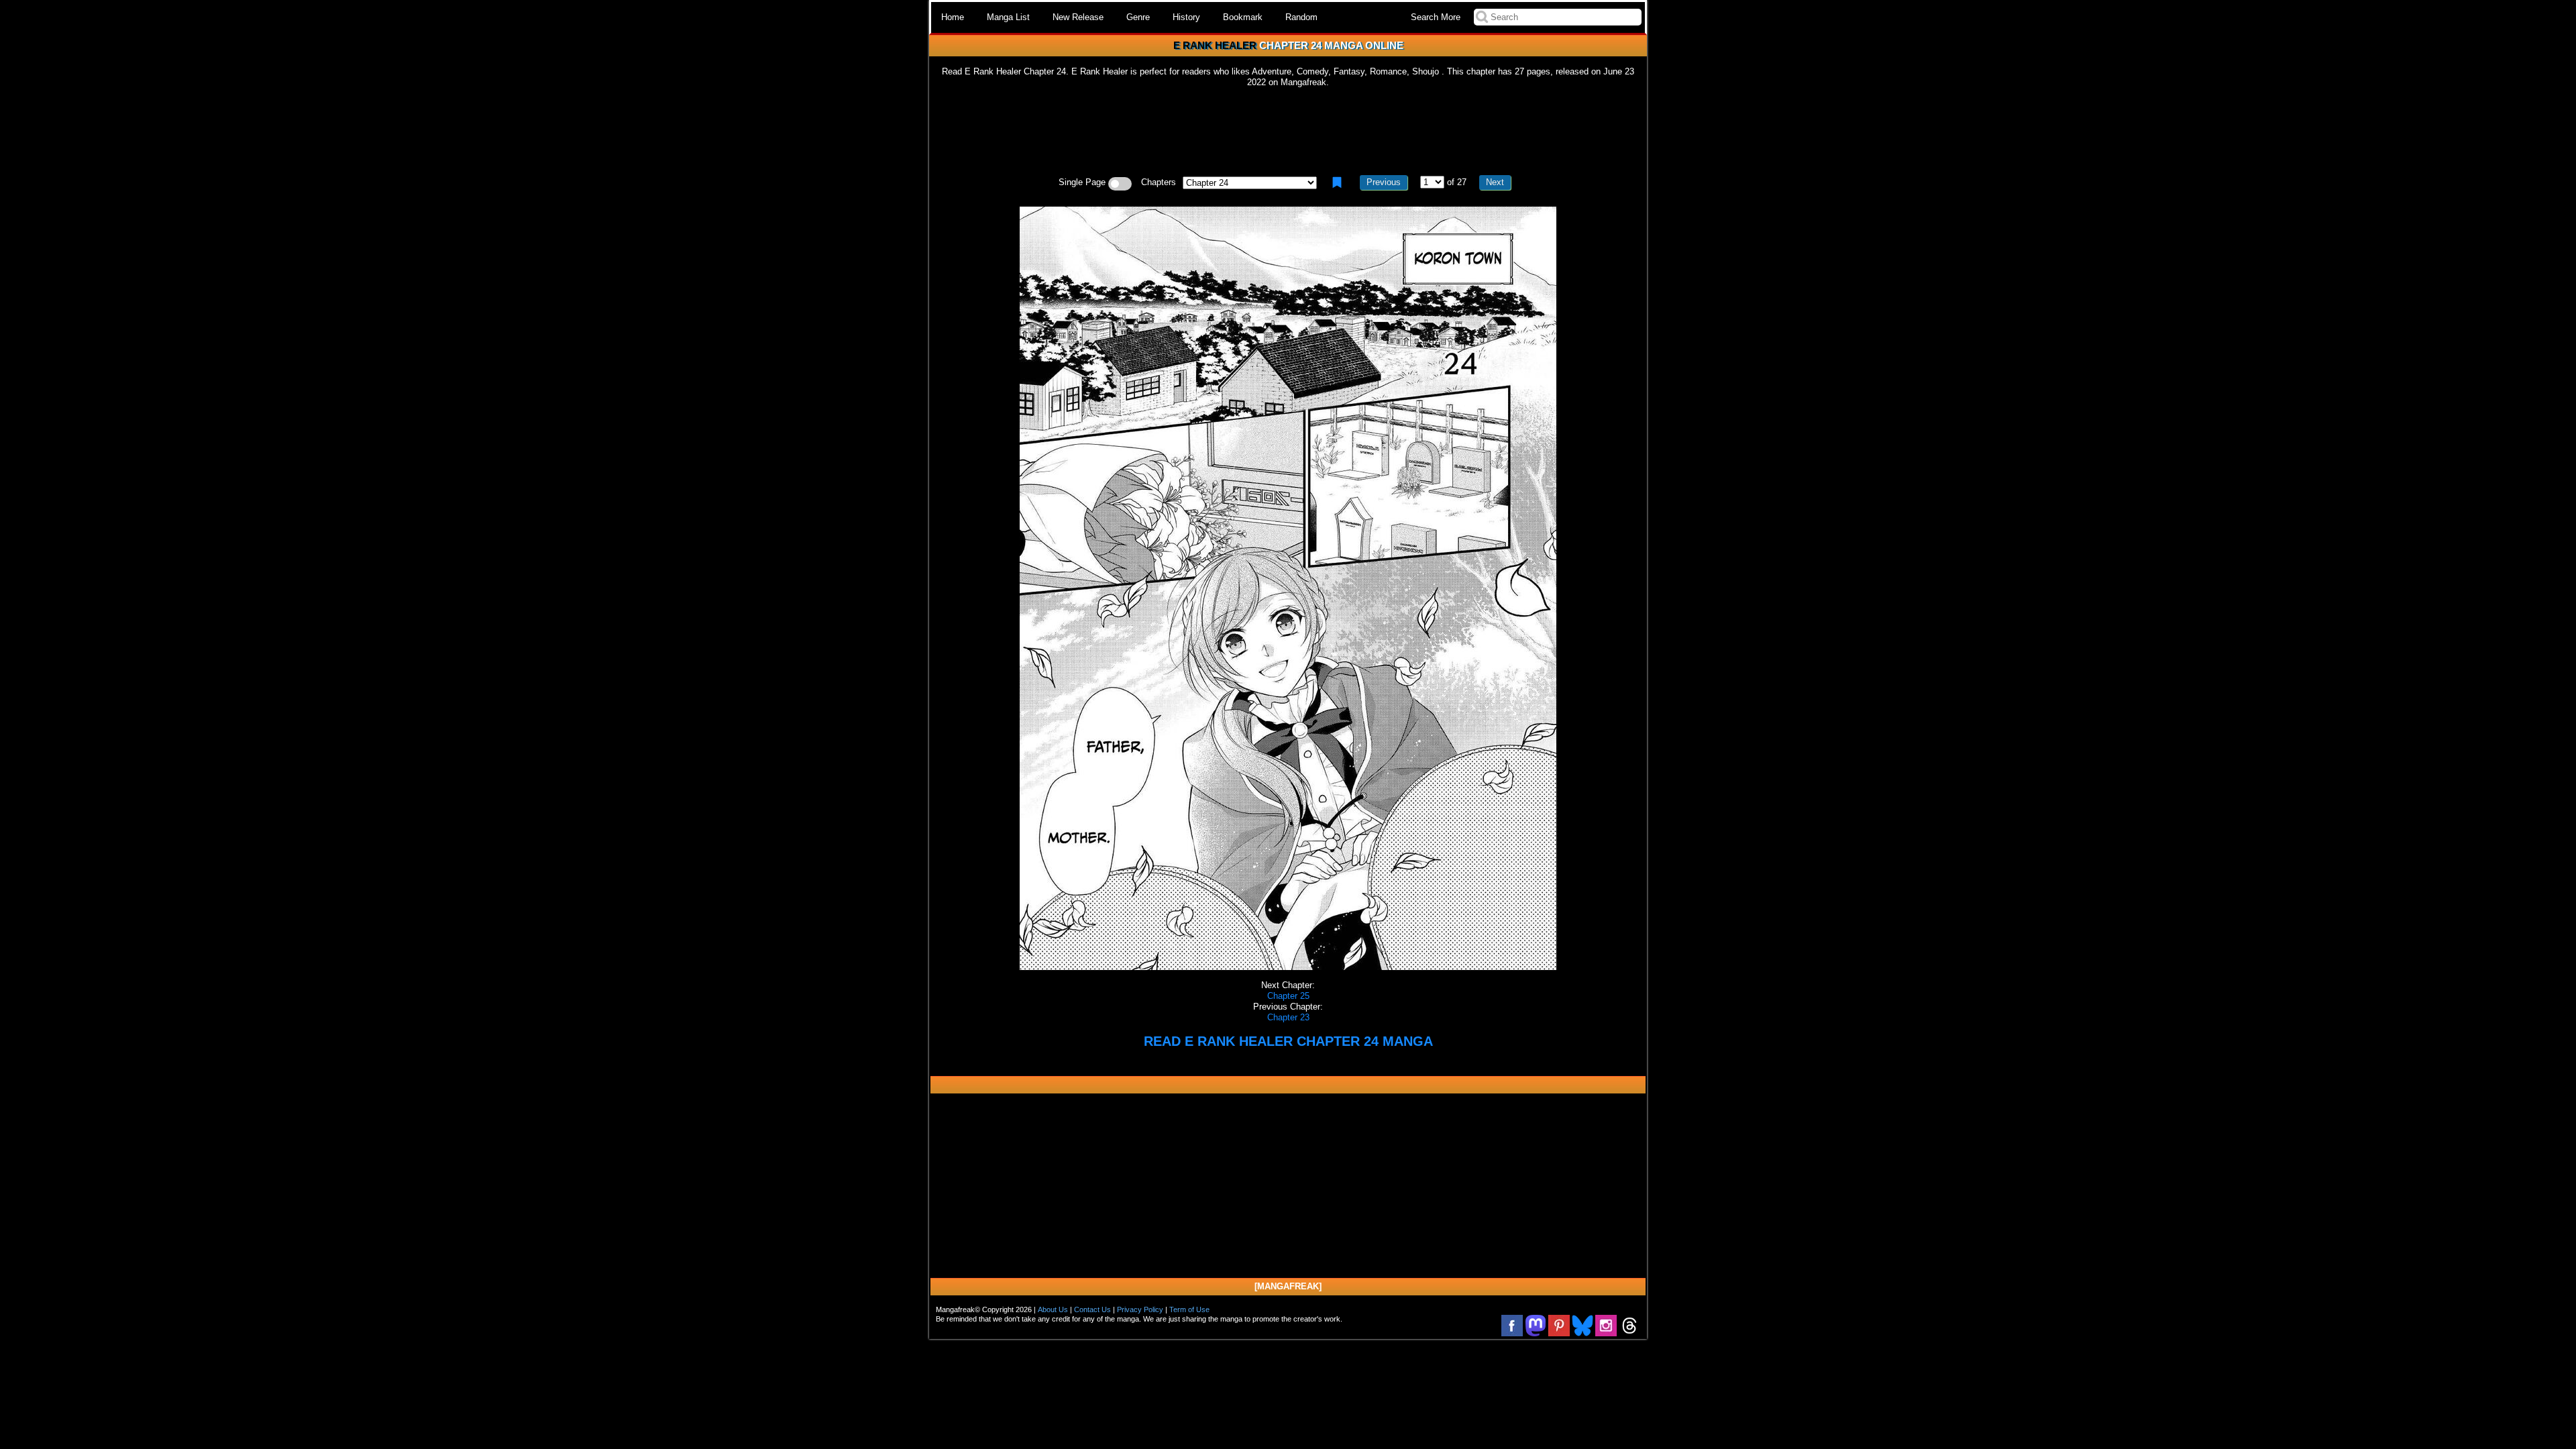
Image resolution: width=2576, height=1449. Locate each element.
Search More (1436, 17)
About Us (1053, 1309)
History (1186, 17)
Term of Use (1189, 1309)
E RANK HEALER (1215, 45)
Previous (1384, 182)
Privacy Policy (1140, 1309)
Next (1495, 182)
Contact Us (1092, 1309)
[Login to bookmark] (1337, 182)
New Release (1078, 17)
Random (1301, 17)
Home (953, 17)
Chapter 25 (1288, 996)
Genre (1138, 17)
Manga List (1008, 17)
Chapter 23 (1288, 1017)
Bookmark (1243, 17)
